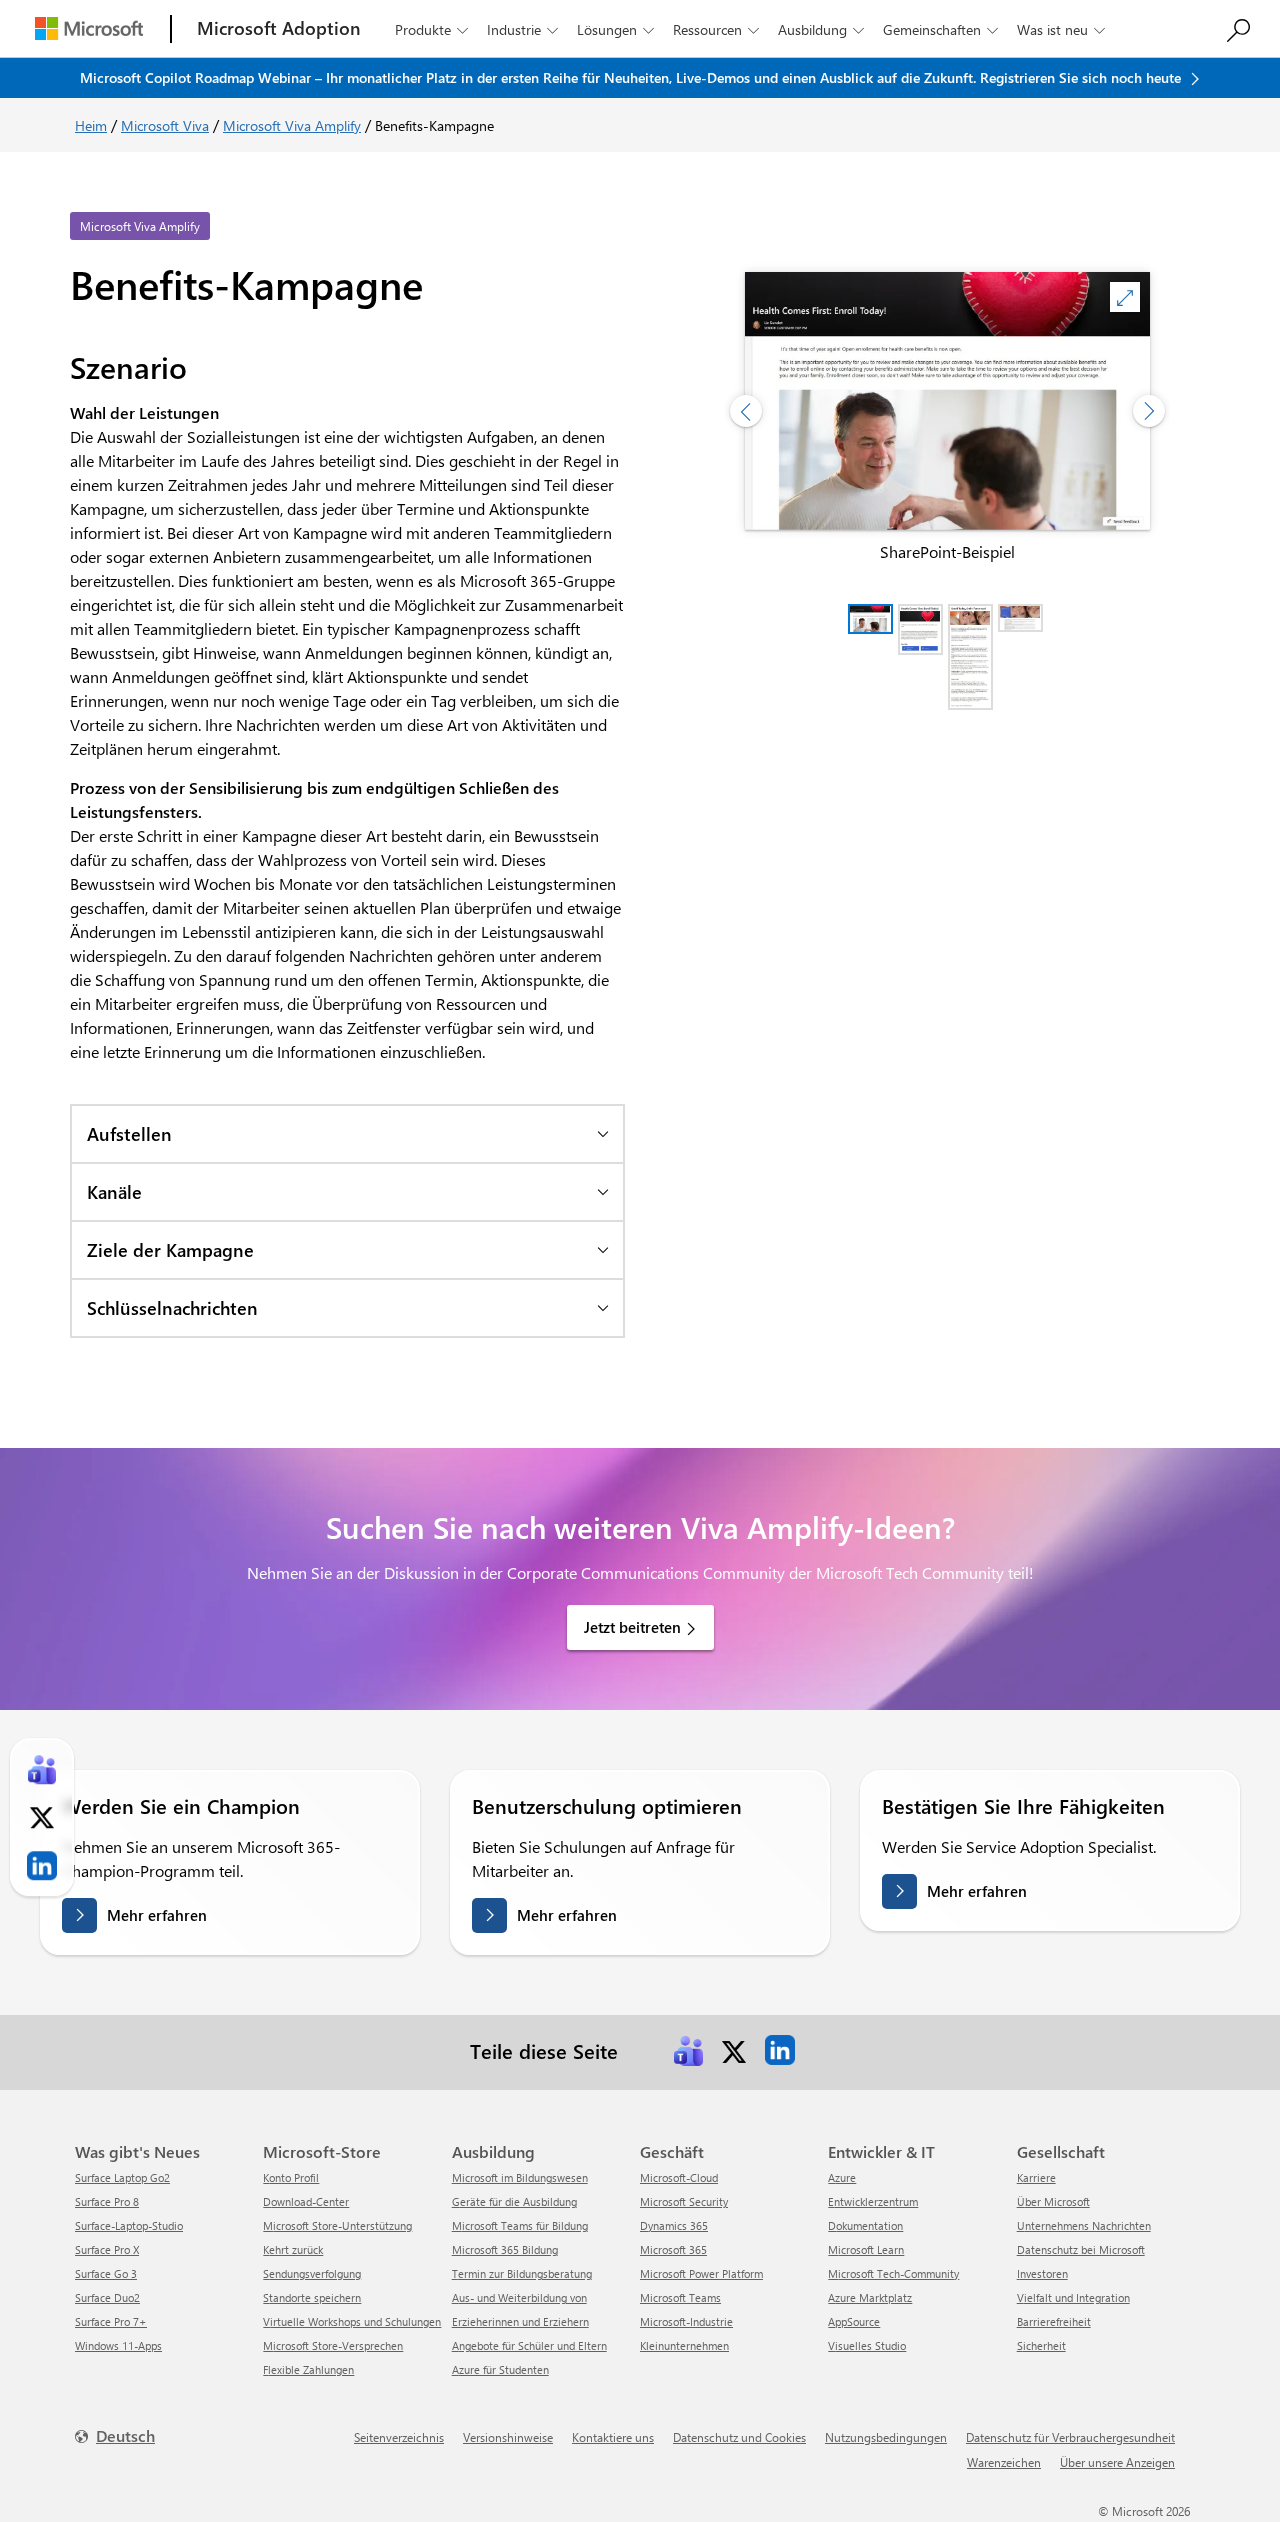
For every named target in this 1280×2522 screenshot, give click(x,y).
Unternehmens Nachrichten (1084, 2225)
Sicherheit (1041, 2345)
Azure (842, 2177)
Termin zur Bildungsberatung (522, 2273)
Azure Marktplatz (870, 2297)
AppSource (854, 2321)
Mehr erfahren (157, 1915)
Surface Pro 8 (107, 2201)
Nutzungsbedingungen (886, 2437)
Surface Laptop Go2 (122, 2177)
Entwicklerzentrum (873, 2201)
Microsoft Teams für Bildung (520, 2225)
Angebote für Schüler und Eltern (529, 2345)
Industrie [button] (522, 29)
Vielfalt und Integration (1073, 2297)
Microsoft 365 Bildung (505, 2249)
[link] (688, 2050)
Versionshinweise (508, 2437)
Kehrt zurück (293, 2249)
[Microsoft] (89, 28)
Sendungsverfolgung (312, 2273)
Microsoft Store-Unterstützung (337, 2225)
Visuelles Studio (867, 2345)
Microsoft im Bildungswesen (520, 2177)
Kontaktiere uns (613, 2437)
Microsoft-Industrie (686, 2321)
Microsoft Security (684, 2201)
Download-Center (306, 2201)
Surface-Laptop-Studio (129, 2225)
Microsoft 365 (673, 2249)
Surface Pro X (107, 2249)
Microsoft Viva (165, 125)
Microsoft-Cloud (679, 2177)
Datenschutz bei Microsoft (1081, 2249)
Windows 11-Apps (118, 2345)
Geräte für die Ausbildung (514, 2201)
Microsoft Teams (680, 2297)
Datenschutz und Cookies (739, 2437)
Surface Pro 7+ (111, 2321)
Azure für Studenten (500, 2369)
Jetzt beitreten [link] (632, 1627)
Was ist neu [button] (1061, 29)
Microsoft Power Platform (701, 2273)
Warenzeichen (1004, 2462)
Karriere (1036, 2177)
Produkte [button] (431, 29)
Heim (91, 125)
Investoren (1042, 2273)
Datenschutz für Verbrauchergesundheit (1070, 2437)
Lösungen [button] (615, 29)
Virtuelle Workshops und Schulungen (352, 2321)
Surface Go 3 (106, 2273)
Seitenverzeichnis (399, 2437)
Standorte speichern (312, 2297)
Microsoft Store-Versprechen (333, 2345)
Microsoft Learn (866, 2249)
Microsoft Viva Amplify (292, 125)
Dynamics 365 (674, 2225)
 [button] (1125, 298)
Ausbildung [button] (821, 29)
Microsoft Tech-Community (893, 2273)
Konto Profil (291, 2177)
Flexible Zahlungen (308, 2369)
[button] (347, 1133)
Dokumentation (865, 2225)
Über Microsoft (1053, 2201)
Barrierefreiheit (1054, 2321)
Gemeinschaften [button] (940, 29)
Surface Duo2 (107, 2297)
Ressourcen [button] (716, 29)
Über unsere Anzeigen (1117, 2462)
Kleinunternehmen (684, 2345)
